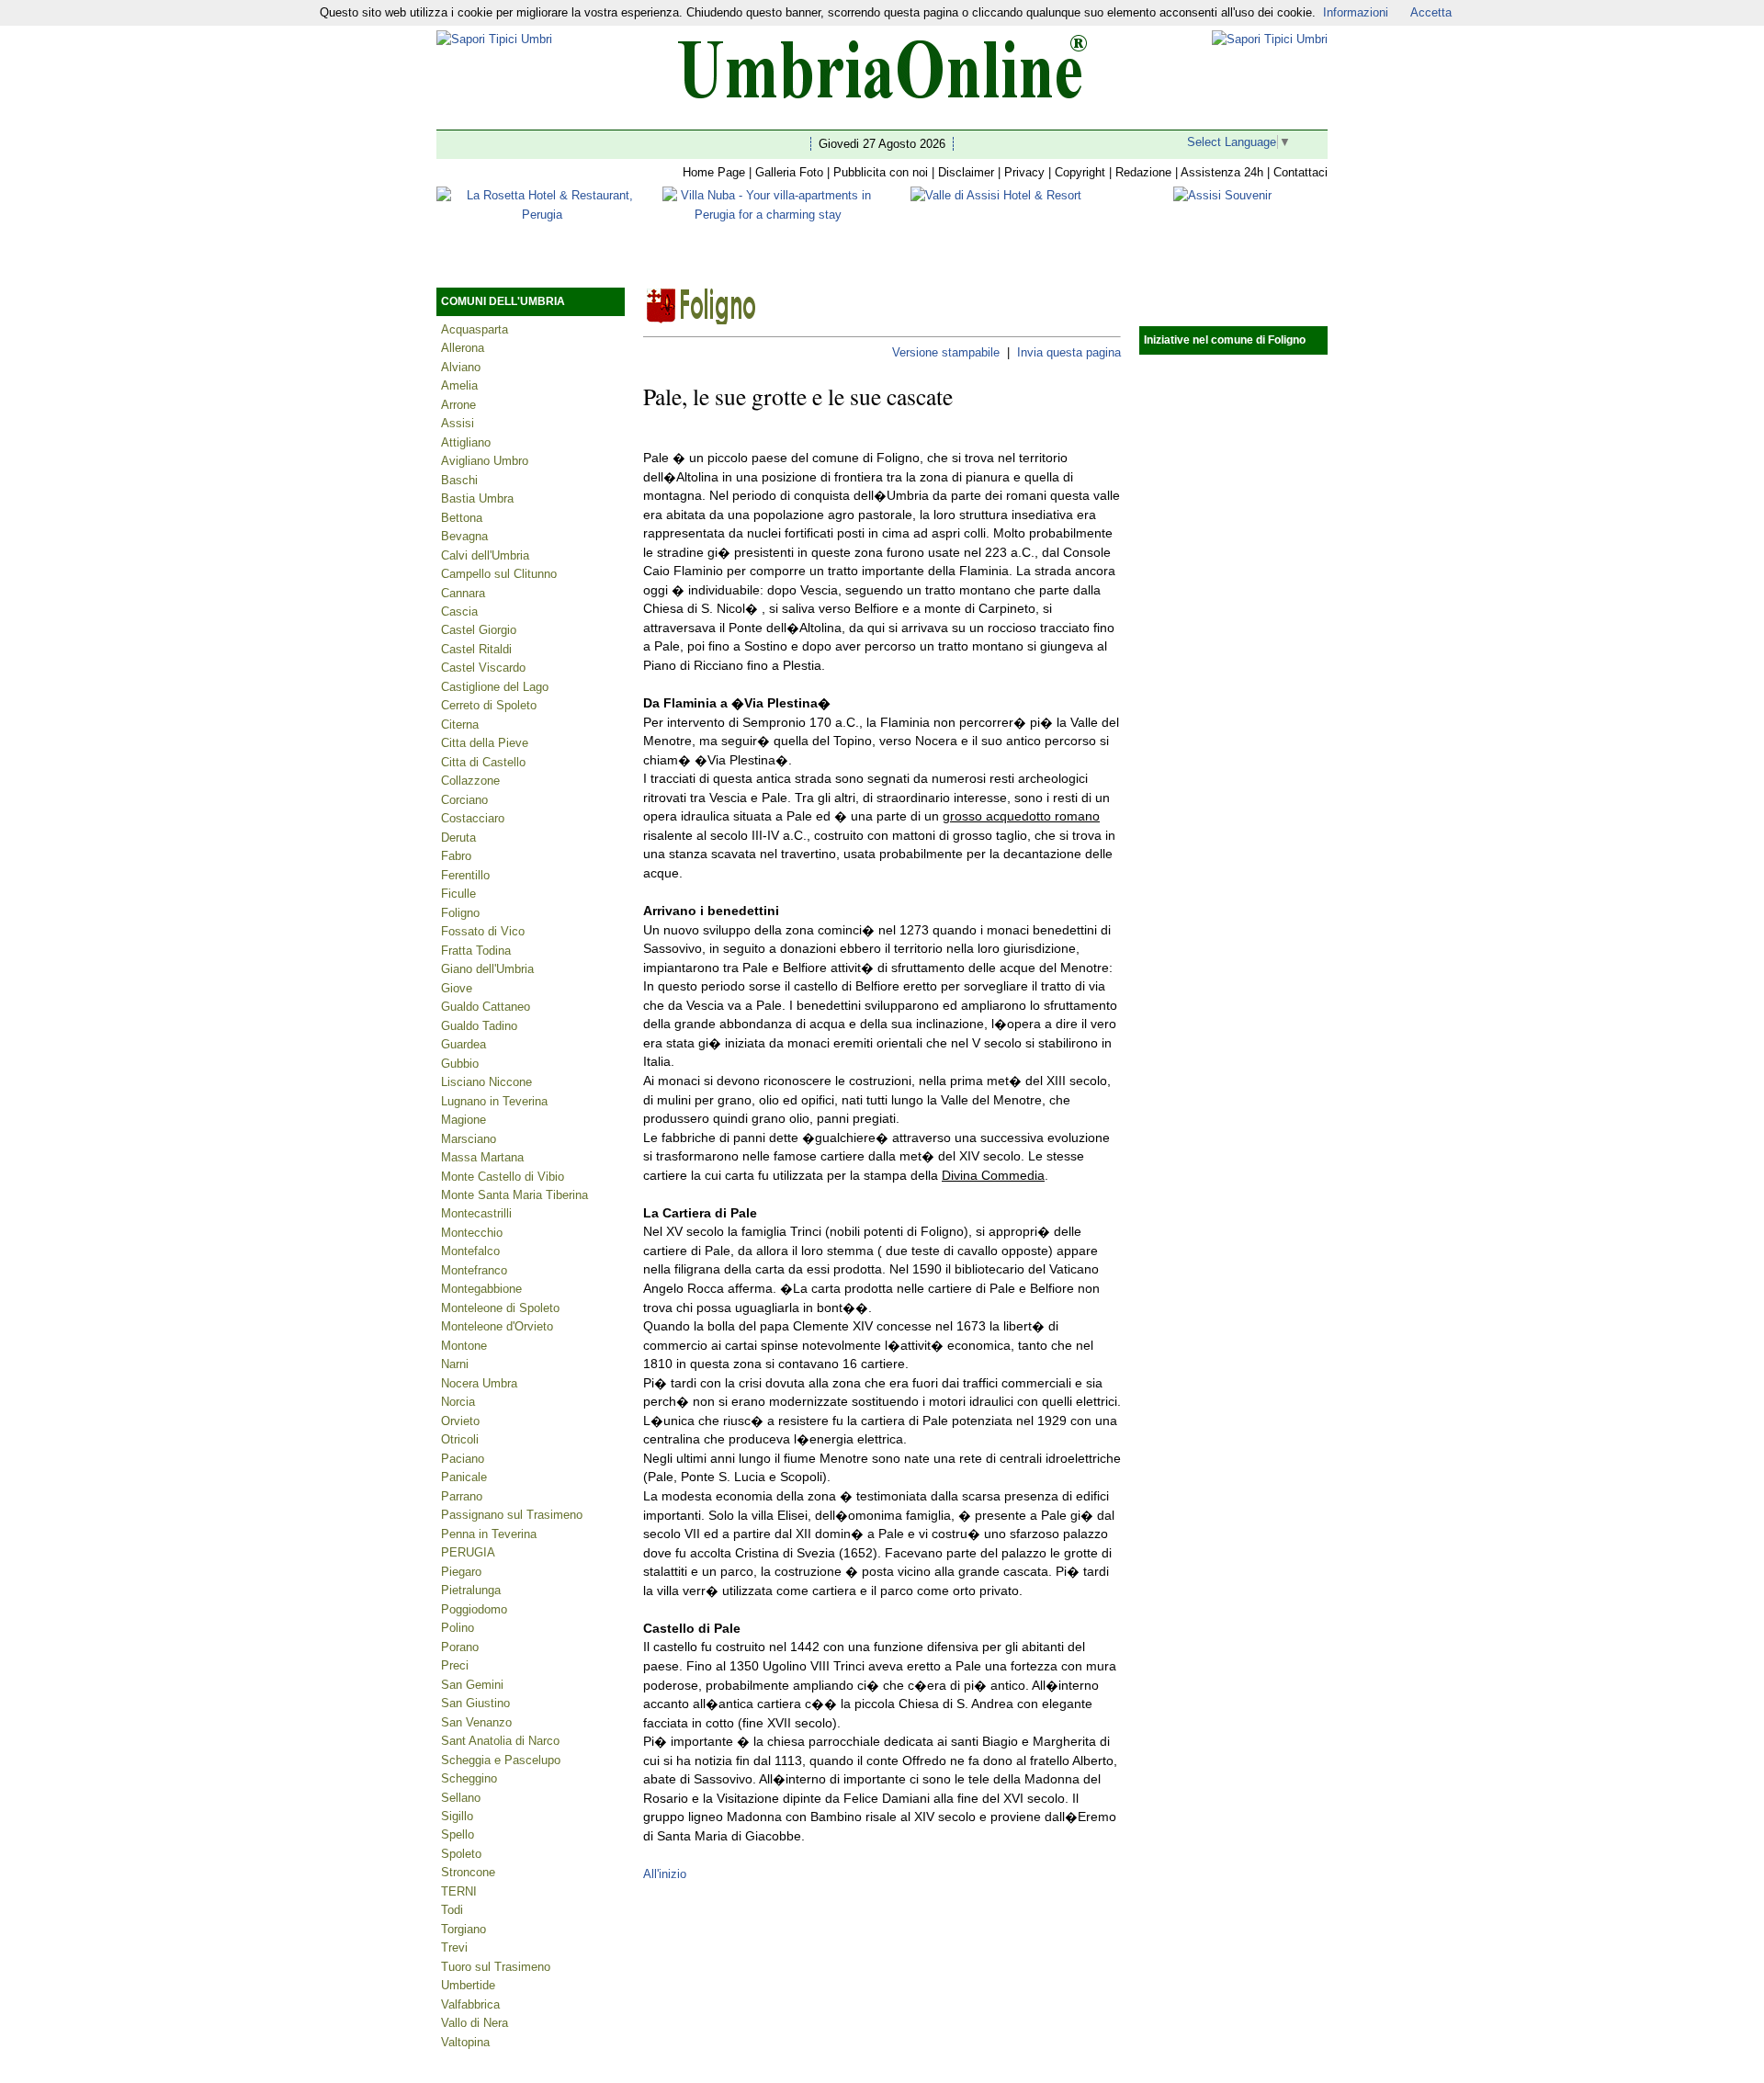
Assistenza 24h (1222, 172)
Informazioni (1356, 12)
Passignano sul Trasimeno (512, 1515)
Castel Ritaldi (476, 649)
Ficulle (458, 894)
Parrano (462, 1496)
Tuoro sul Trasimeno (496, 1967)
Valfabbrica (470, 2004)
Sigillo (457, 1816)
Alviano (461, 367)
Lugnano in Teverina (494, 1101)
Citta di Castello (483, 762)
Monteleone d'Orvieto (497, 1326)
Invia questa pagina (1069, 352)
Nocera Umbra (479, 1383)
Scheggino (469, 1778)
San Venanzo (476, 1722)
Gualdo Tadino (479, 1026)
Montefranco (474, 1270)
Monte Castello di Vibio (503, 1177)
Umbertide (468, 1985)
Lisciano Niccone (486, 1082)
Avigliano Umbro (485, 461)
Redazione (1143, 172)
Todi (452, 1910)
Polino (458, 1628)
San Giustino (475, 1703)
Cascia (459, 611)
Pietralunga (471, 1590)
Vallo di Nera (475, 2023)
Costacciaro (473, 818)
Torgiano (464, 1929)
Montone (464, 1346)
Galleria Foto (789, 172)
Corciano (464, 800)
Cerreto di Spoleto (489, 705)
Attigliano (466, 442)
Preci (455, 1665)
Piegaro (461, 1572)
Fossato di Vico (483, 931)
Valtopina (465, 2042)
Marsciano (469, 1139)
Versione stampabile (946, 352)
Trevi (454, 1947)
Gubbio (460, 1064)
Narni (455, 1364)
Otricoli (460, 1439)
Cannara (463, 593)
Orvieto (460, 1421)
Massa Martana (482, 1157)
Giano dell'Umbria (487, 969)
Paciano (463, 1459)
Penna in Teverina (489, 1534)
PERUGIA (468, 1552)
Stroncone (468, 1872)
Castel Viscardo (483, 668)
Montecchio (472, 1233)
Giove (457, 988)
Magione (464, 1120)
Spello (458, 1834)
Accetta (1431, 12)
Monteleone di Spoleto (500, 1308)
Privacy (1024, 172)
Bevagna (464, 536)
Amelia (459, 385)
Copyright (1080, 172)
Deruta (458, 838)
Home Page (714, 172)
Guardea (464, 1044)
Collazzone (470, 781)
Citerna (460, 725)
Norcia (458, 1402)
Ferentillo (465, 875)
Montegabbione (481, 1289)
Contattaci (1300, 172)
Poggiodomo (474, 1609)
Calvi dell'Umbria (485, 555)
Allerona (463, 348)
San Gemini (472, 1685)
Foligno (460, 913)
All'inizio (665, 1874)
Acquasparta (475, 329)
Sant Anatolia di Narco (500, 1741)
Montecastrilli (476, 1213)
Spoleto (461, 1854)
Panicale (464, 1477)
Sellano (461, 1798)
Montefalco (470, 1251)
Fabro (456, 856)
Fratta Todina (476, 951)
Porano (460, 1647)
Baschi (459, 480)
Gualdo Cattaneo (486, 1007)
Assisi (458, 423)
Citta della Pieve (485, 743)
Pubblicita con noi (881, 172)
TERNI (459, 1891)
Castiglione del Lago (495, 687)
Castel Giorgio (479, 630)
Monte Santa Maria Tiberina (514, 1195)
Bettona (462, 518)
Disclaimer (966, 172)
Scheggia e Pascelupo (501, 1760)
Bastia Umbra (477, 498)
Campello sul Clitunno (499, 574)
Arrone (458, 405)
